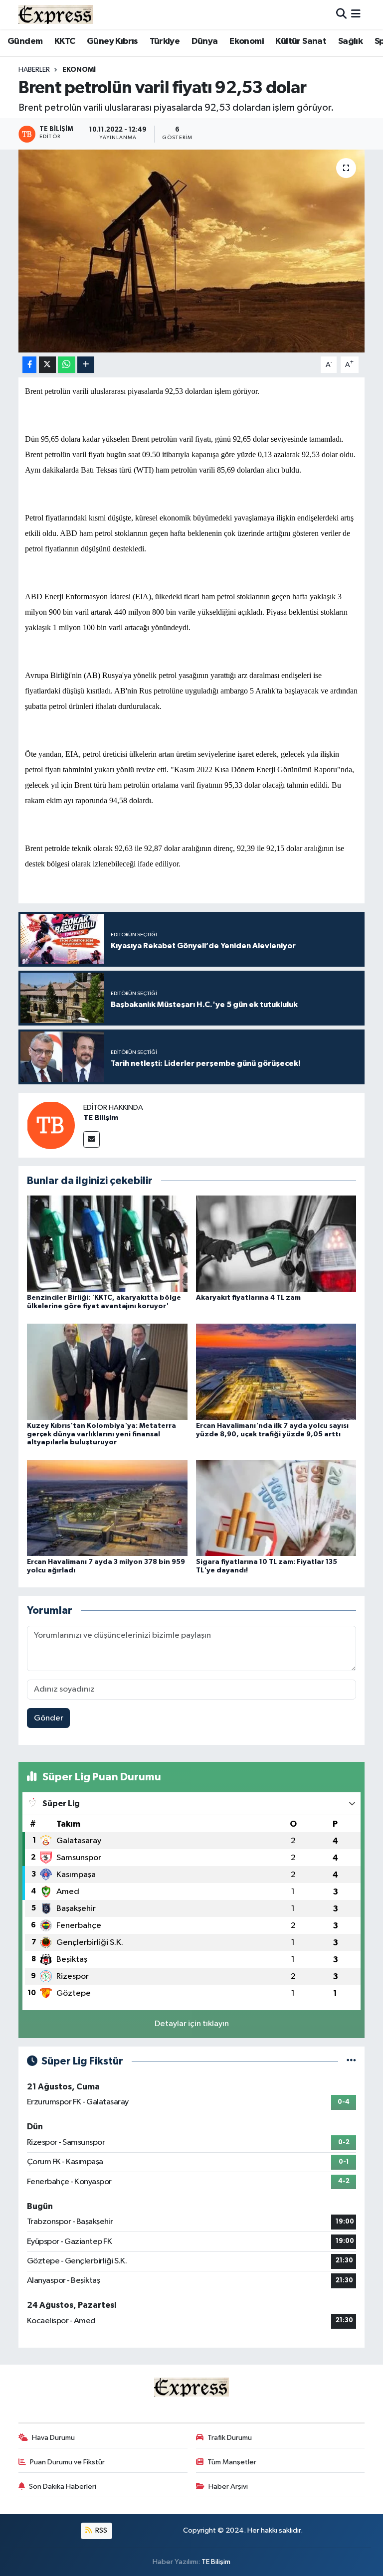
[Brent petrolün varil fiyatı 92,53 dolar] (192, 251)
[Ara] (341, 14)
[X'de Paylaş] (47, 365)
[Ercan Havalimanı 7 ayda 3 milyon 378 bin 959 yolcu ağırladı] (107, 1507)
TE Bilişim (101, 1118)
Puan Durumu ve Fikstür (67, 2462)
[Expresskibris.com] (56, 14)
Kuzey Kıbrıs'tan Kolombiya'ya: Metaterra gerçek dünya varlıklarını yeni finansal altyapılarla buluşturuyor (101, 1434)
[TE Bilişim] (51, 1125)
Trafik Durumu (230, 2438)
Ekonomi (247, 41)
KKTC (65, 41)
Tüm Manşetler (232, 2462)
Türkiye (165, 41)
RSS (100, 2530)
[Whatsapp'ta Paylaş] (67, 365)
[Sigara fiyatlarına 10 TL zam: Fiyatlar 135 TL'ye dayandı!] (276, 1507)
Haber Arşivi (228, 2487)
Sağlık (350, 41)
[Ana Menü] (356, 14)
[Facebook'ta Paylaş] (29, 365)
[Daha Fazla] (86, 365)
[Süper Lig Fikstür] (351, 2061)
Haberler (34, 70)
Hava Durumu (53, 2438)
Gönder (49, 1718)
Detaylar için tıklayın (192, 2024)
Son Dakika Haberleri (63, 2487)
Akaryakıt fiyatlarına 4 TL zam (248, 1298)
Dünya (205, 41)
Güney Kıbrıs (112, 41)
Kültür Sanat (301, 41)
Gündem (25, 41)
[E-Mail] (92, 1139)
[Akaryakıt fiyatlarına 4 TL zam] (276, 1244)
